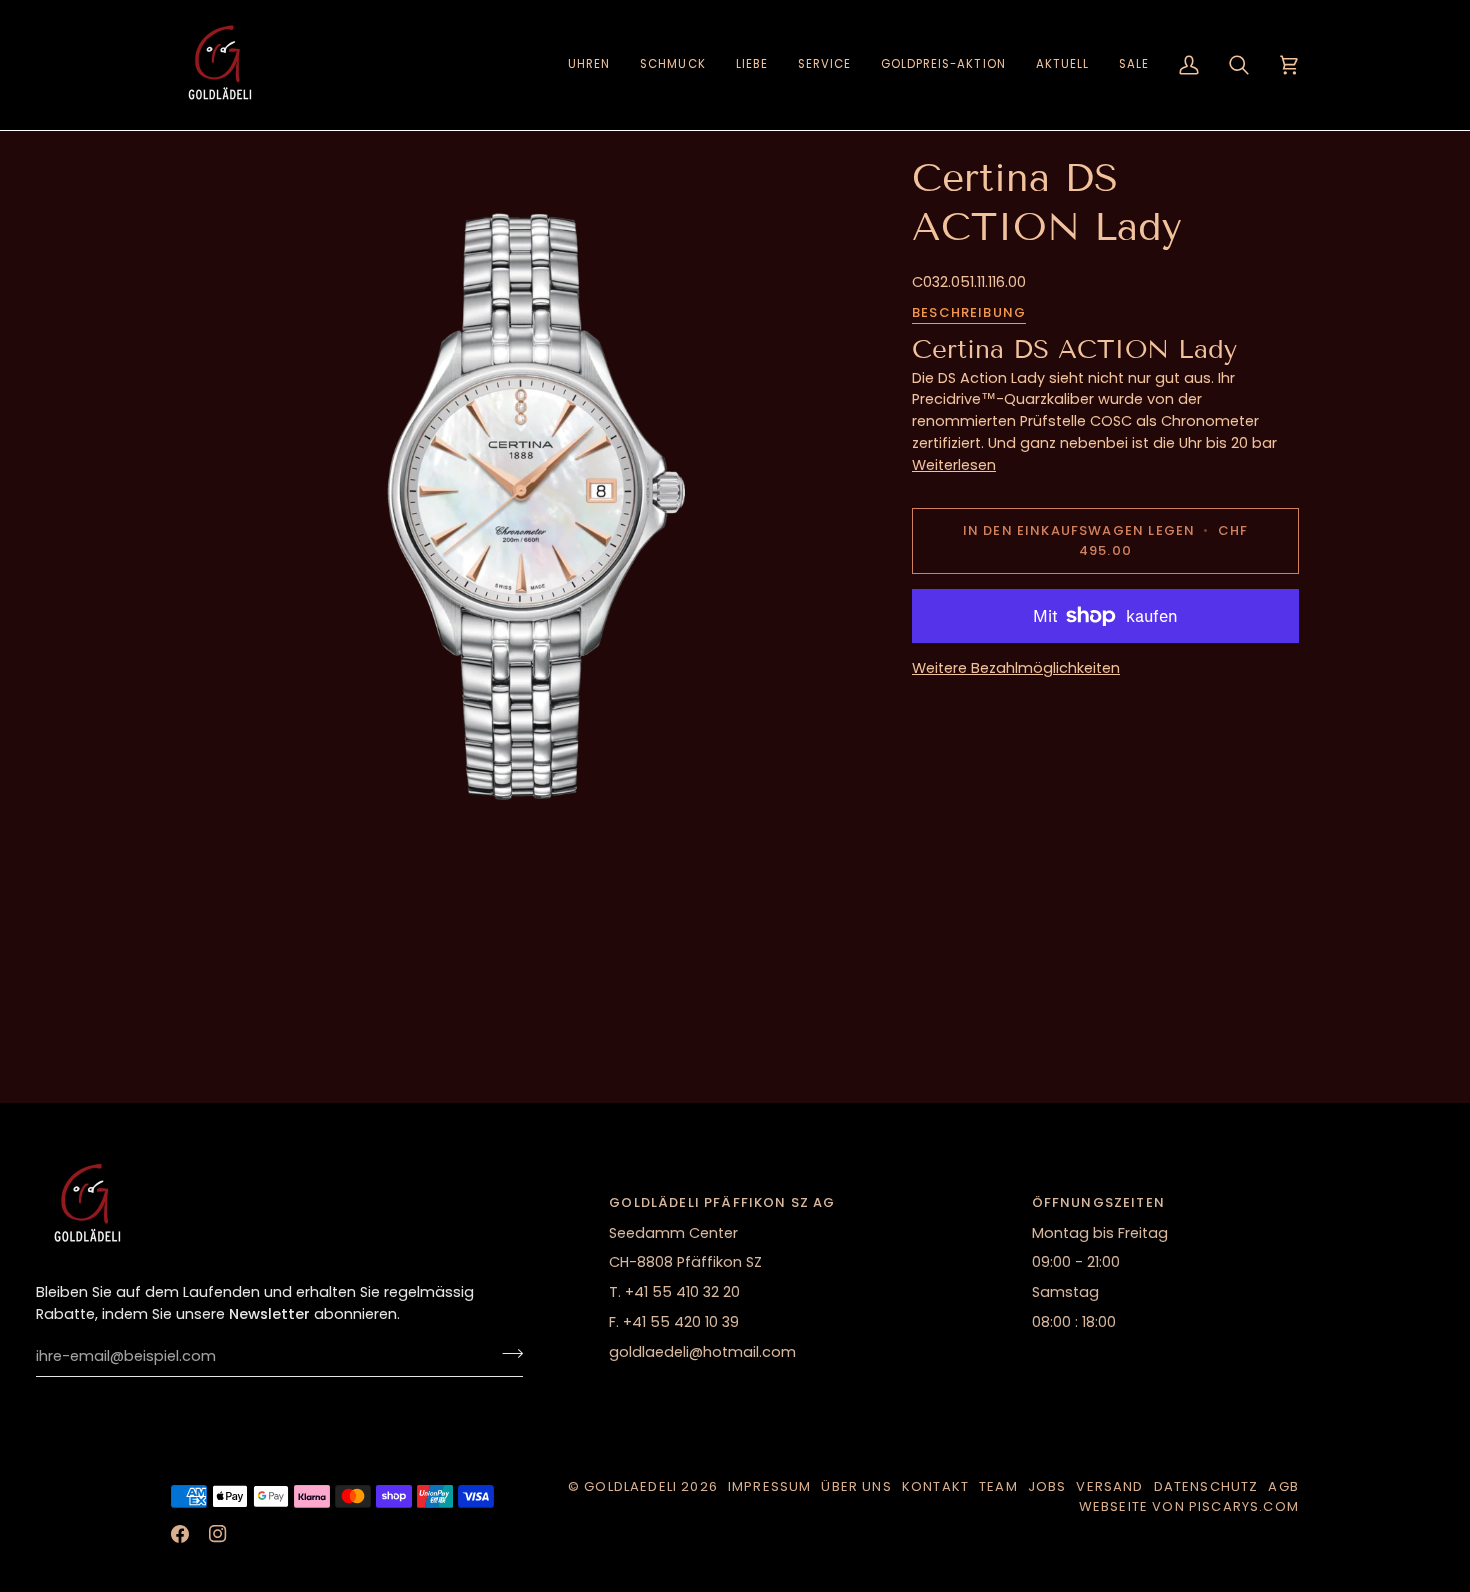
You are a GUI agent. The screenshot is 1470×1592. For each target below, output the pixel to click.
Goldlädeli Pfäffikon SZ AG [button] (722, 1202)
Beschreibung (969, 312)
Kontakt (935, 1486)
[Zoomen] (523, 506)
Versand (1109, 1486)
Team (998, 1486)
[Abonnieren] (506, 1354)
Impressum (770, 1486)
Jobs (1047, 1486)
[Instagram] (218, 1534)
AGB (1283, 1486)
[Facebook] (180, 1534)
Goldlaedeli (630, 1486)
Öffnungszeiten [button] (1098, 1202)
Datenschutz (1206, 1486)
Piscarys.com (1244, 1506)
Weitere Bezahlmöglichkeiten (1016, 668)
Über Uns (856, 1486)
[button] (589, 65)
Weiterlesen (954, 465)
